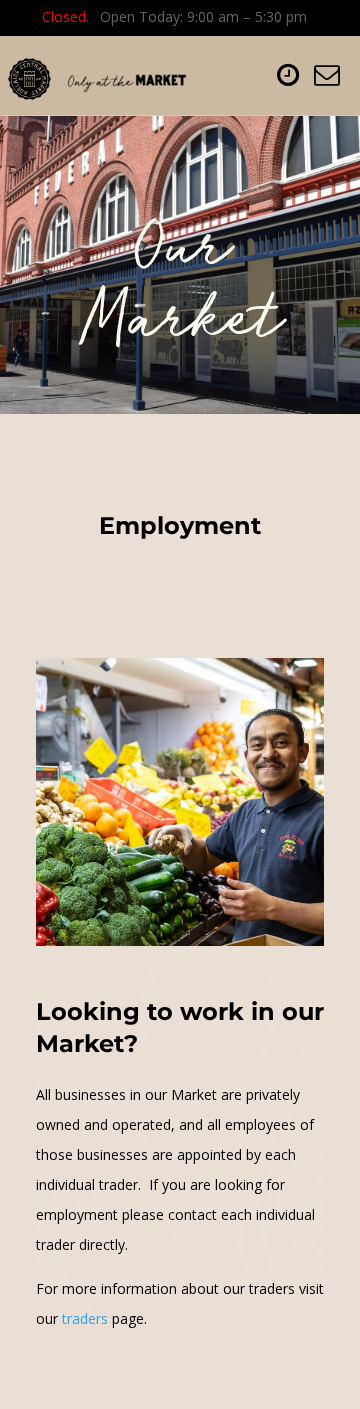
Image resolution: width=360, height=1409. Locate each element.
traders (85, 1318)
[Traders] (60, 1318)
